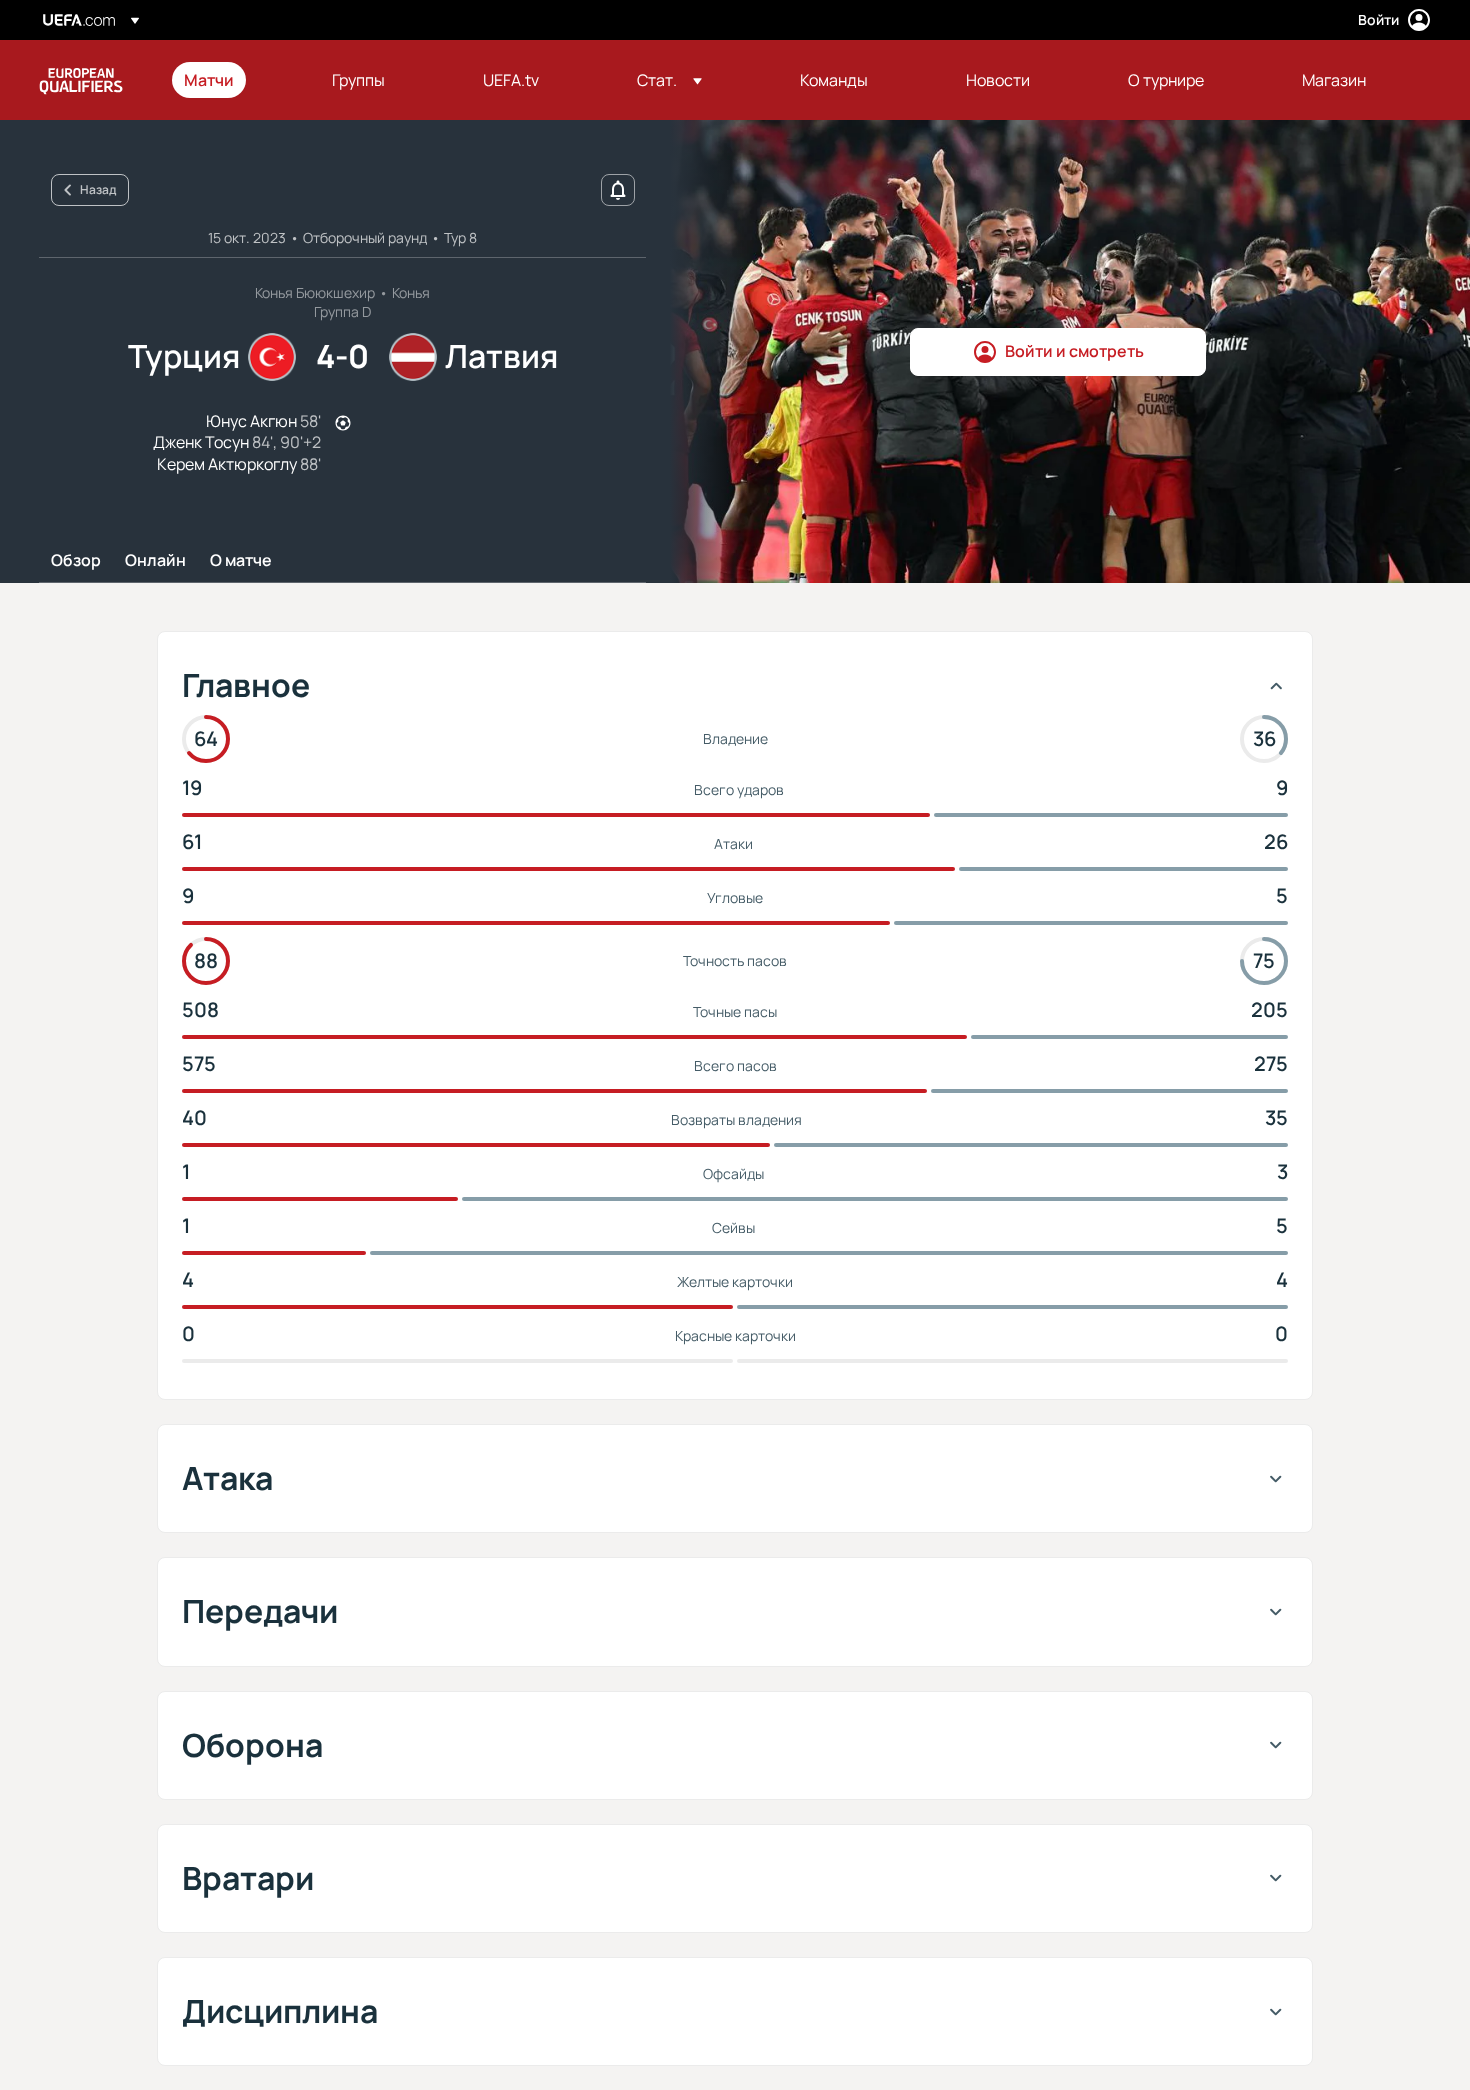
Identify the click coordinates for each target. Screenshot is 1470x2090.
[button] (669, 80)
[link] (209, 80)
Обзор (76, 561)
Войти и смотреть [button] (1074, 351)
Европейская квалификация (81, 80)
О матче (241, 561)
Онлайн (155, 561)
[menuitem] (233, 80)
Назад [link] (98, 189)
